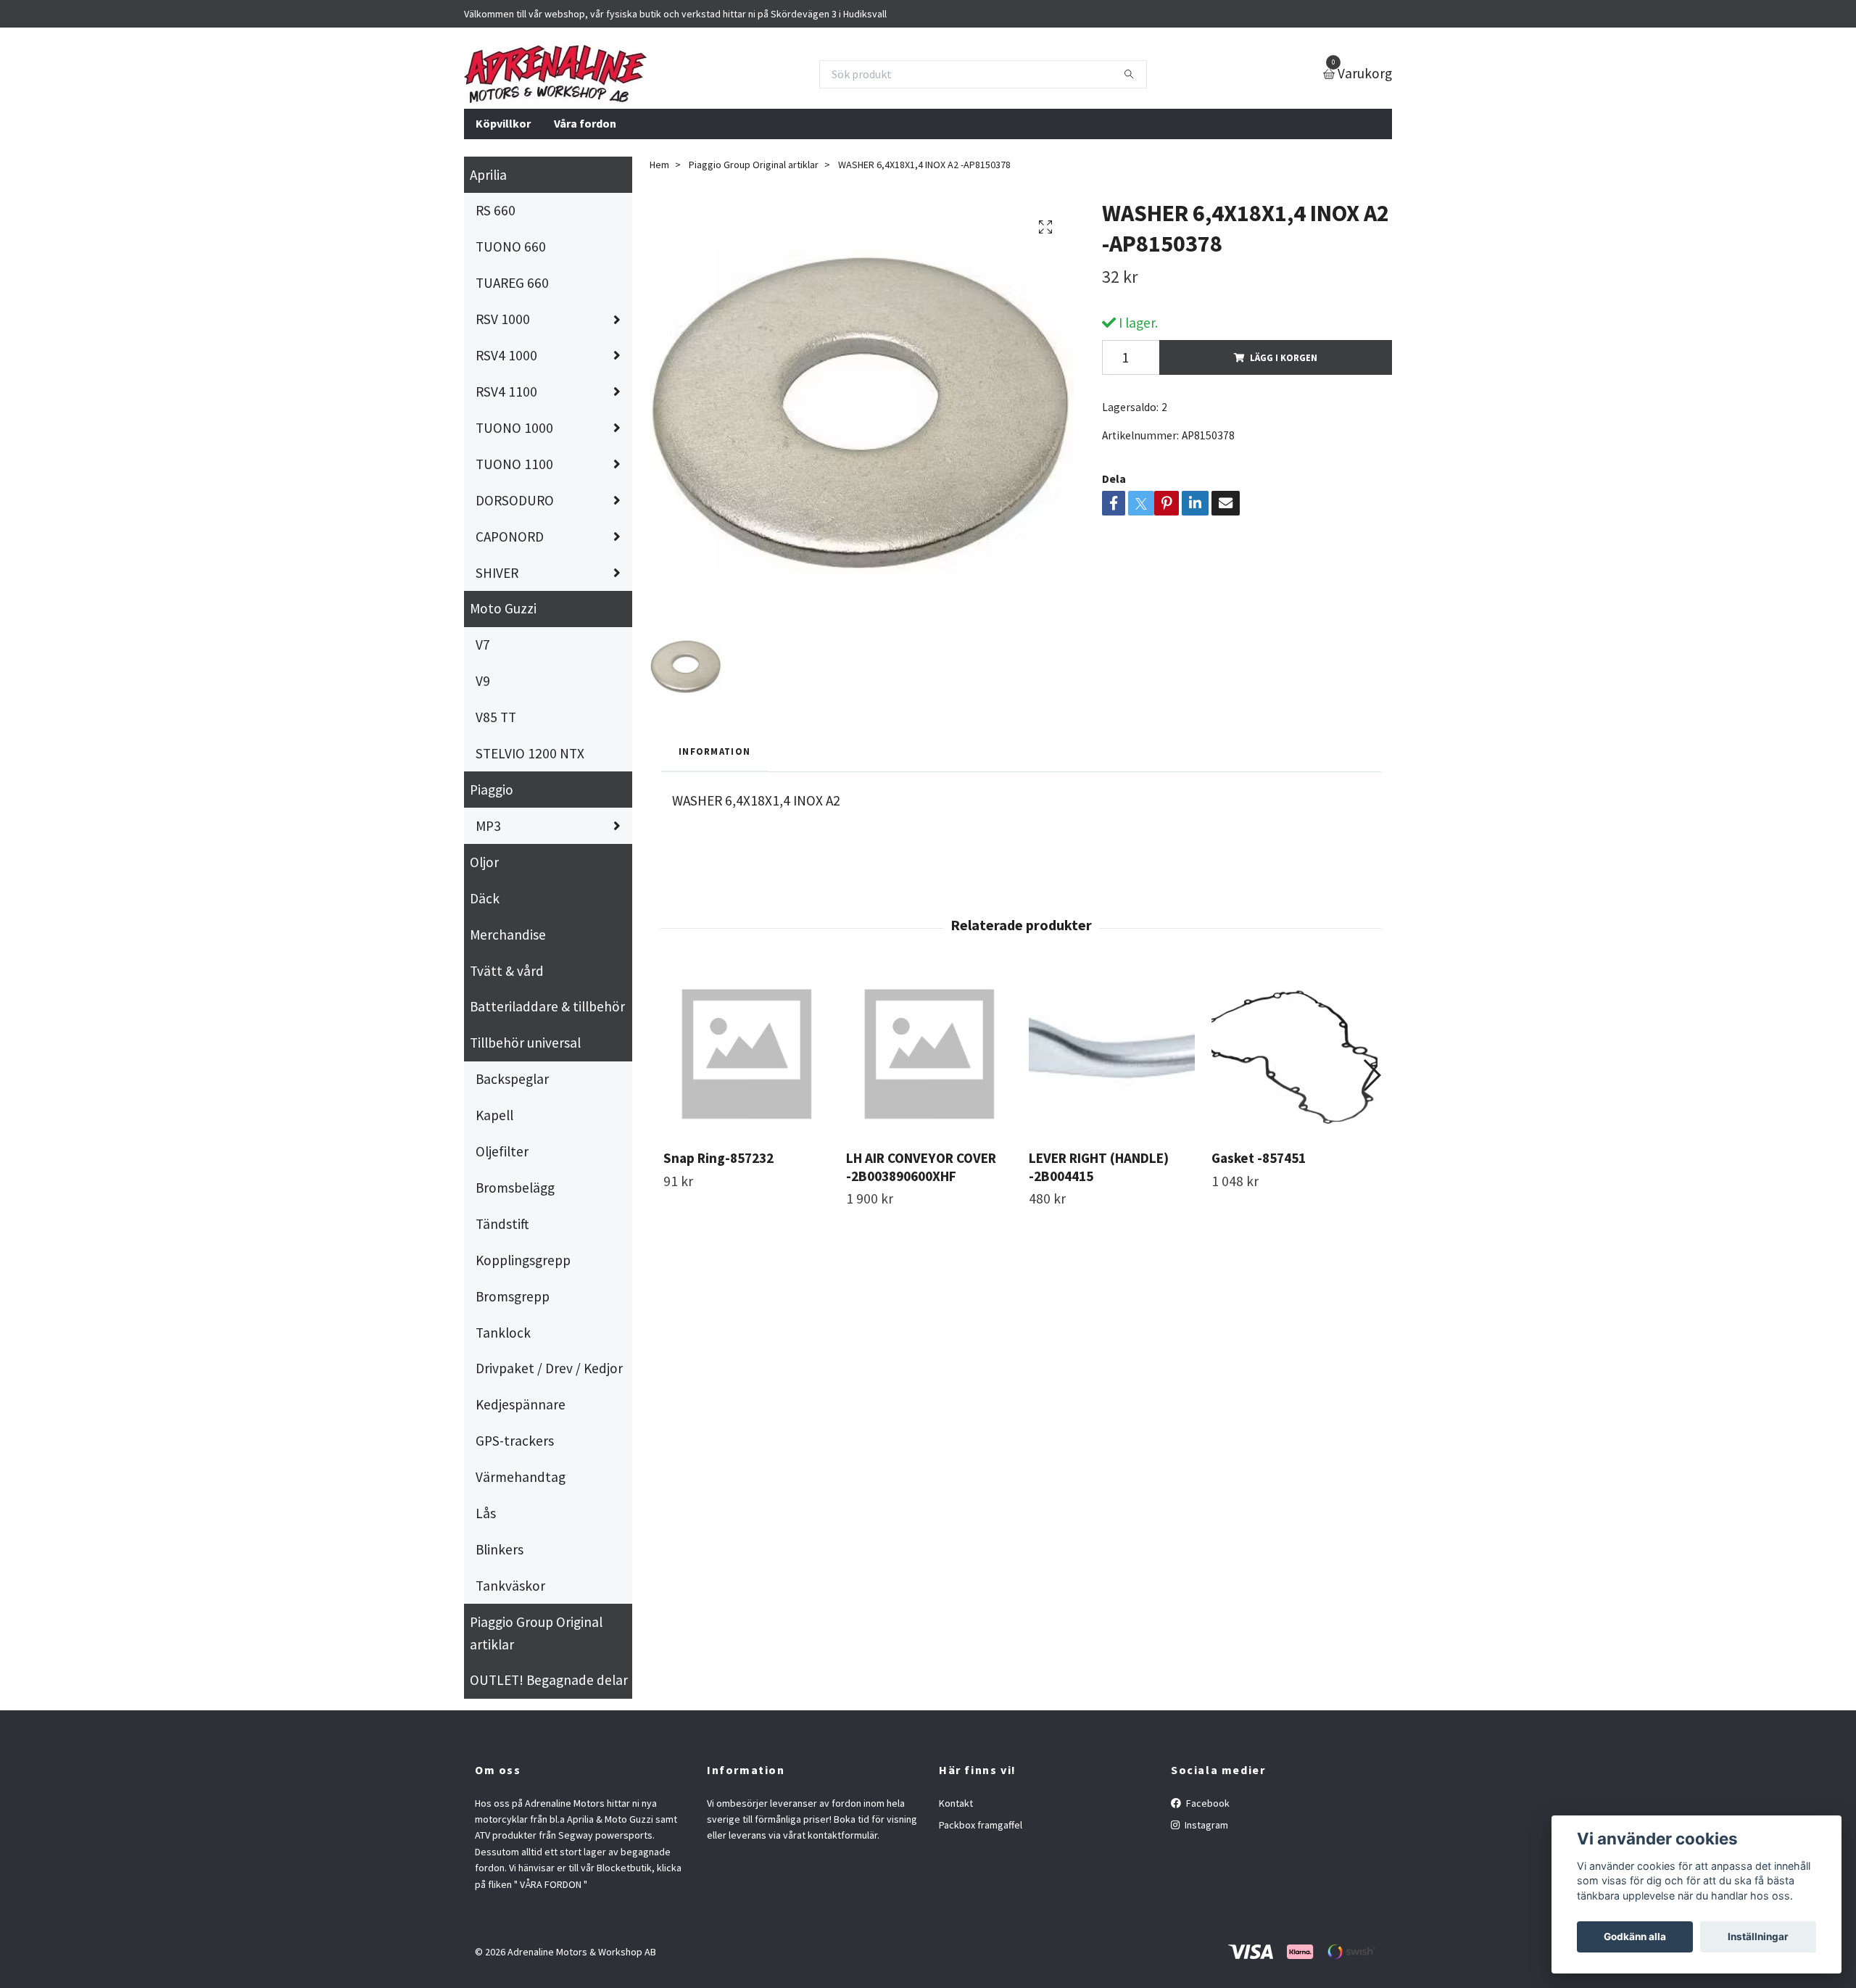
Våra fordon (585, 123)
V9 (483, 681)
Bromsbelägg (515, 1188)
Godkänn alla (1635, 1937)
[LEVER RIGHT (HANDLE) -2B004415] (1112, 1055)
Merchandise (508, 935)
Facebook (1207, 1803)
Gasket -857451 (1259, 1158)
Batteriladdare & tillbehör (547, 1006)
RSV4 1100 (506, 392)
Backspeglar (512, 1079)
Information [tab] (714, 751)
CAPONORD (510, 537)
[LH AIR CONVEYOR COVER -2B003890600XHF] (929, 1055)
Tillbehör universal (525, 1043)
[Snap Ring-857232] (746, 1055)
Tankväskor (510, 1586)
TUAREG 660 (512, 283)
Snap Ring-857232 (718, 1158)
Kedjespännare (521, 1404)
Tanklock (503, 1333)
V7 (483, 645)
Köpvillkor (503, 123)
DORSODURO (515, 500)
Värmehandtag (521, 1477)
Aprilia (488, 175)
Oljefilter (502, 1151)
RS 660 (496, 210)
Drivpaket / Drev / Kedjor (549, 1368)
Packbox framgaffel (981, 1825)
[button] (1371, 1075)
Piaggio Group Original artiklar (536, 1633)
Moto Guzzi (503, 608)
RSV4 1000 (506, 355)
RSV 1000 (503, 319)
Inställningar (1758, 1937)
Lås (486, 1513)
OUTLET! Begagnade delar (549, 1680)
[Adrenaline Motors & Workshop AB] (555, 74)
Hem (659, 165)
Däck (485, 898)
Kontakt (956, 1803)
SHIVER (497, 573)
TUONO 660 (511, 247)
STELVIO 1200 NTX (530, 753)
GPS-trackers (515, 1441)
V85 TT (496, 717)
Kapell (494, 1115)
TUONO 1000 (514, 428)
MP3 (488, 826)
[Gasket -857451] (1294, 1055)
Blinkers (500, 1549)
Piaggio (492, 790)
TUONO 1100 (514, 464)
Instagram (1205, 1825)
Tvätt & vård (507, 971)
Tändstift (502, 1224)
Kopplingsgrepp (523, 1260)
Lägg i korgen (1284, 357)
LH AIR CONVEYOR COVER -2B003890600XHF (921, 1167)
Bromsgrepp (513, 1296)
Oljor (484, 862)
